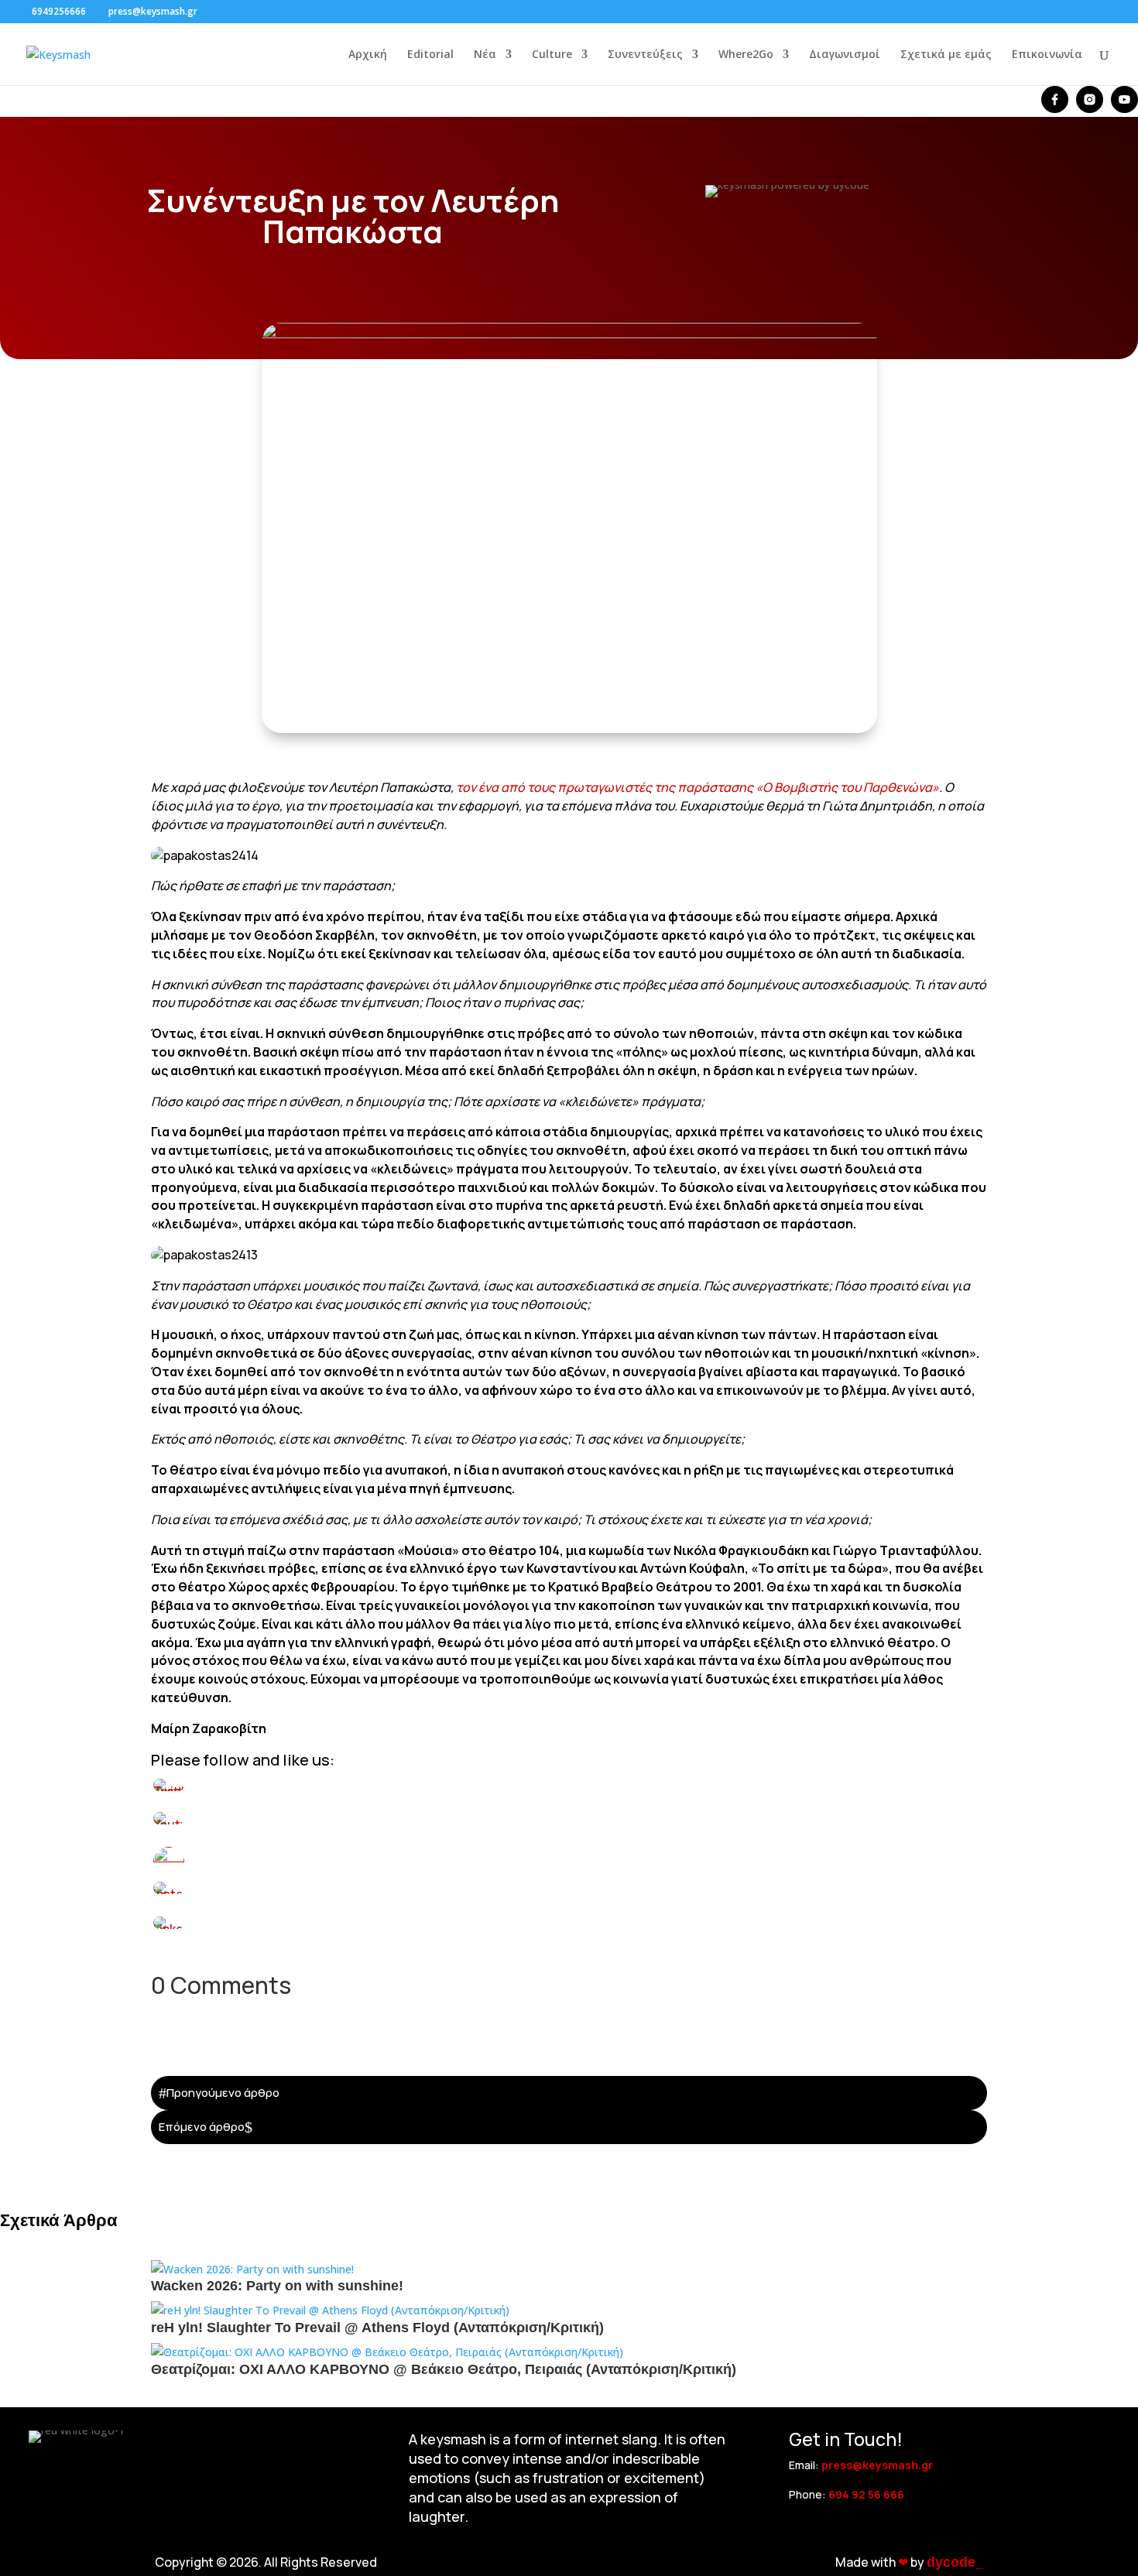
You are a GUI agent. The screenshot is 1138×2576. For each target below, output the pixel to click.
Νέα (485, 55)
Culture (552, 55)
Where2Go (746, 55)
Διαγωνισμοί (845, 55)
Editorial (430, 55)
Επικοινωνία (1047, 55)
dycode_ (955, 2562)
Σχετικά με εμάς (946, 55)
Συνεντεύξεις (645, 55)
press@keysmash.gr (877, 2465)
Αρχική (368, 55)
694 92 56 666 (866, 2494)
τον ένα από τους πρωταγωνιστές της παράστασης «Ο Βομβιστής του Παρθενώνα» (698, 787)
